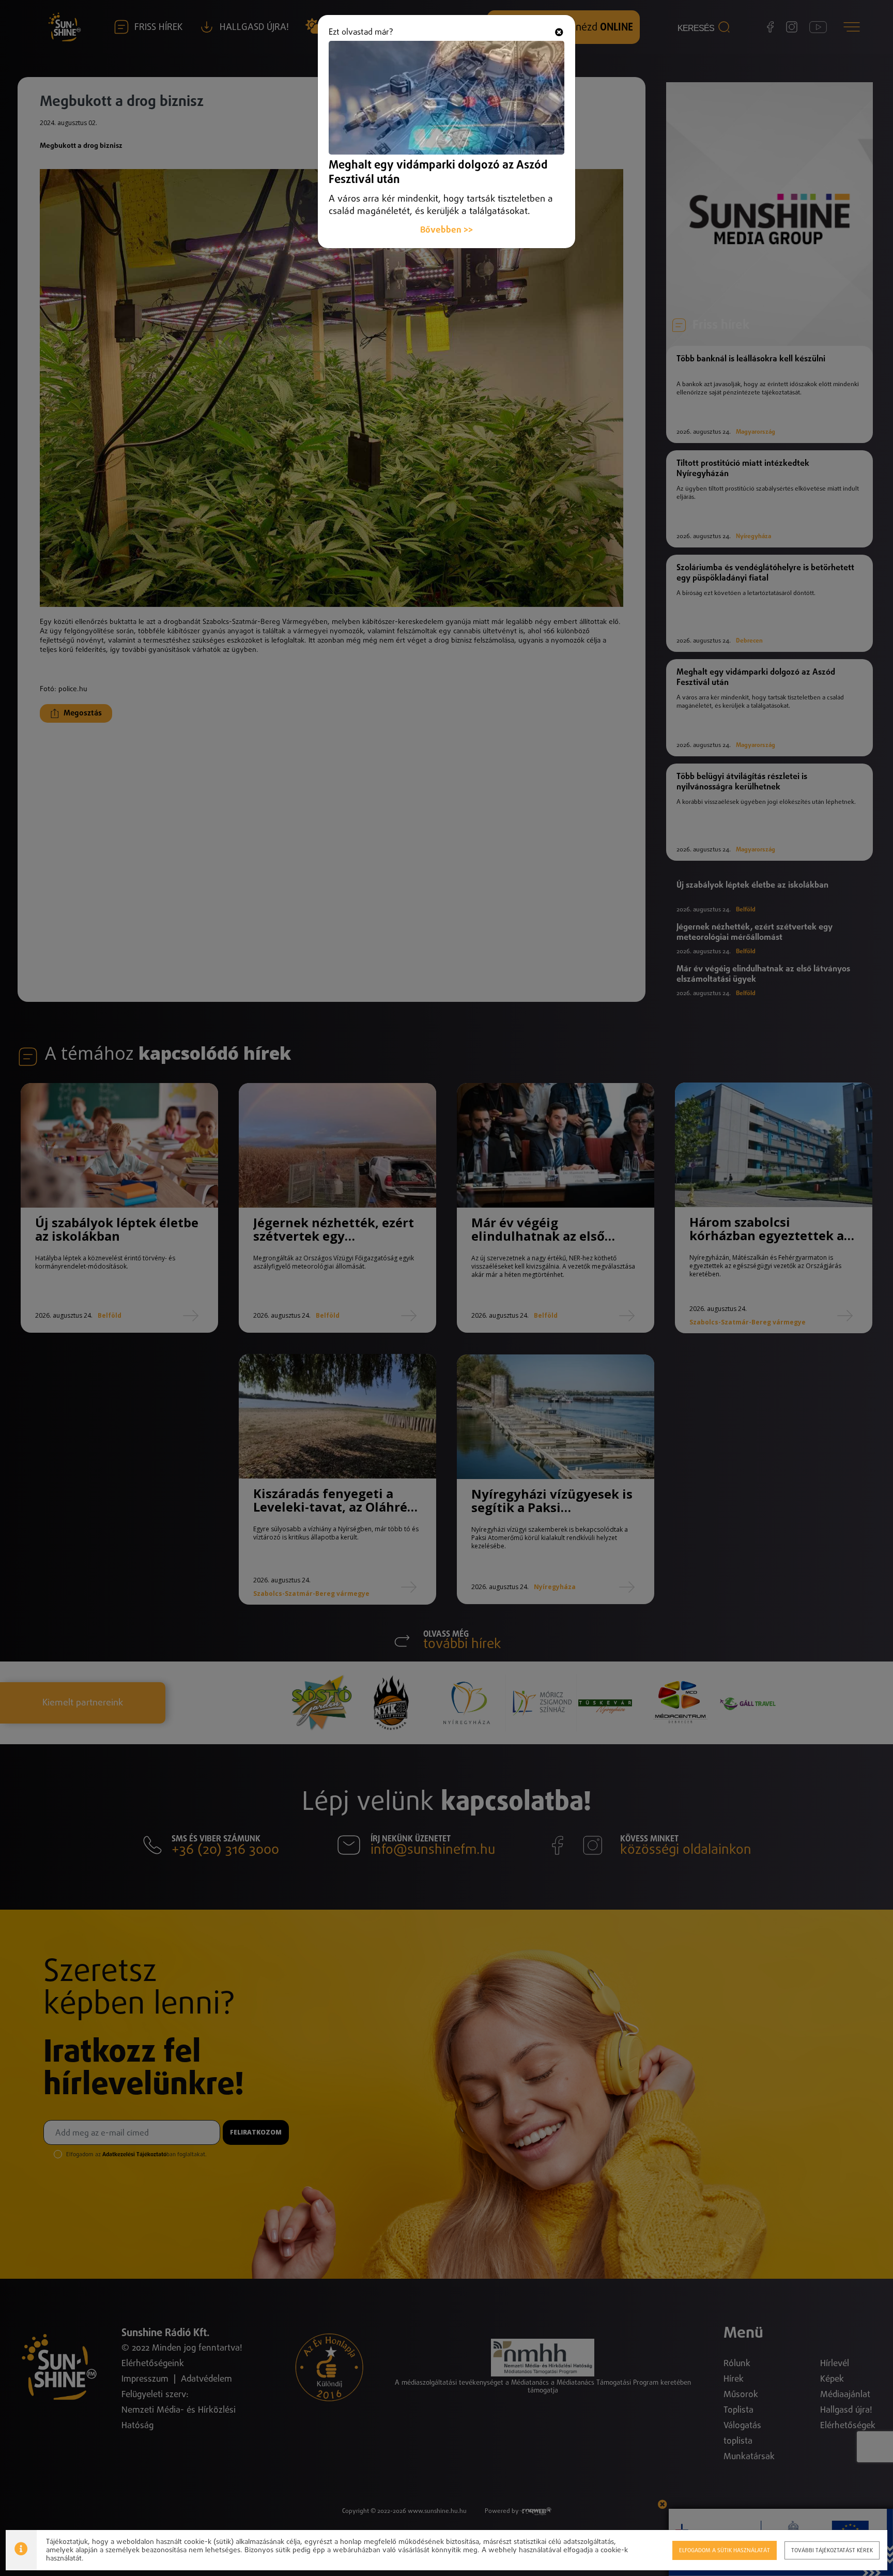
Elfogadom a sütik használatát (725, 2550)
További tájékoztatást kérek (832, 2550)
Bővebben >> (446, 230)
